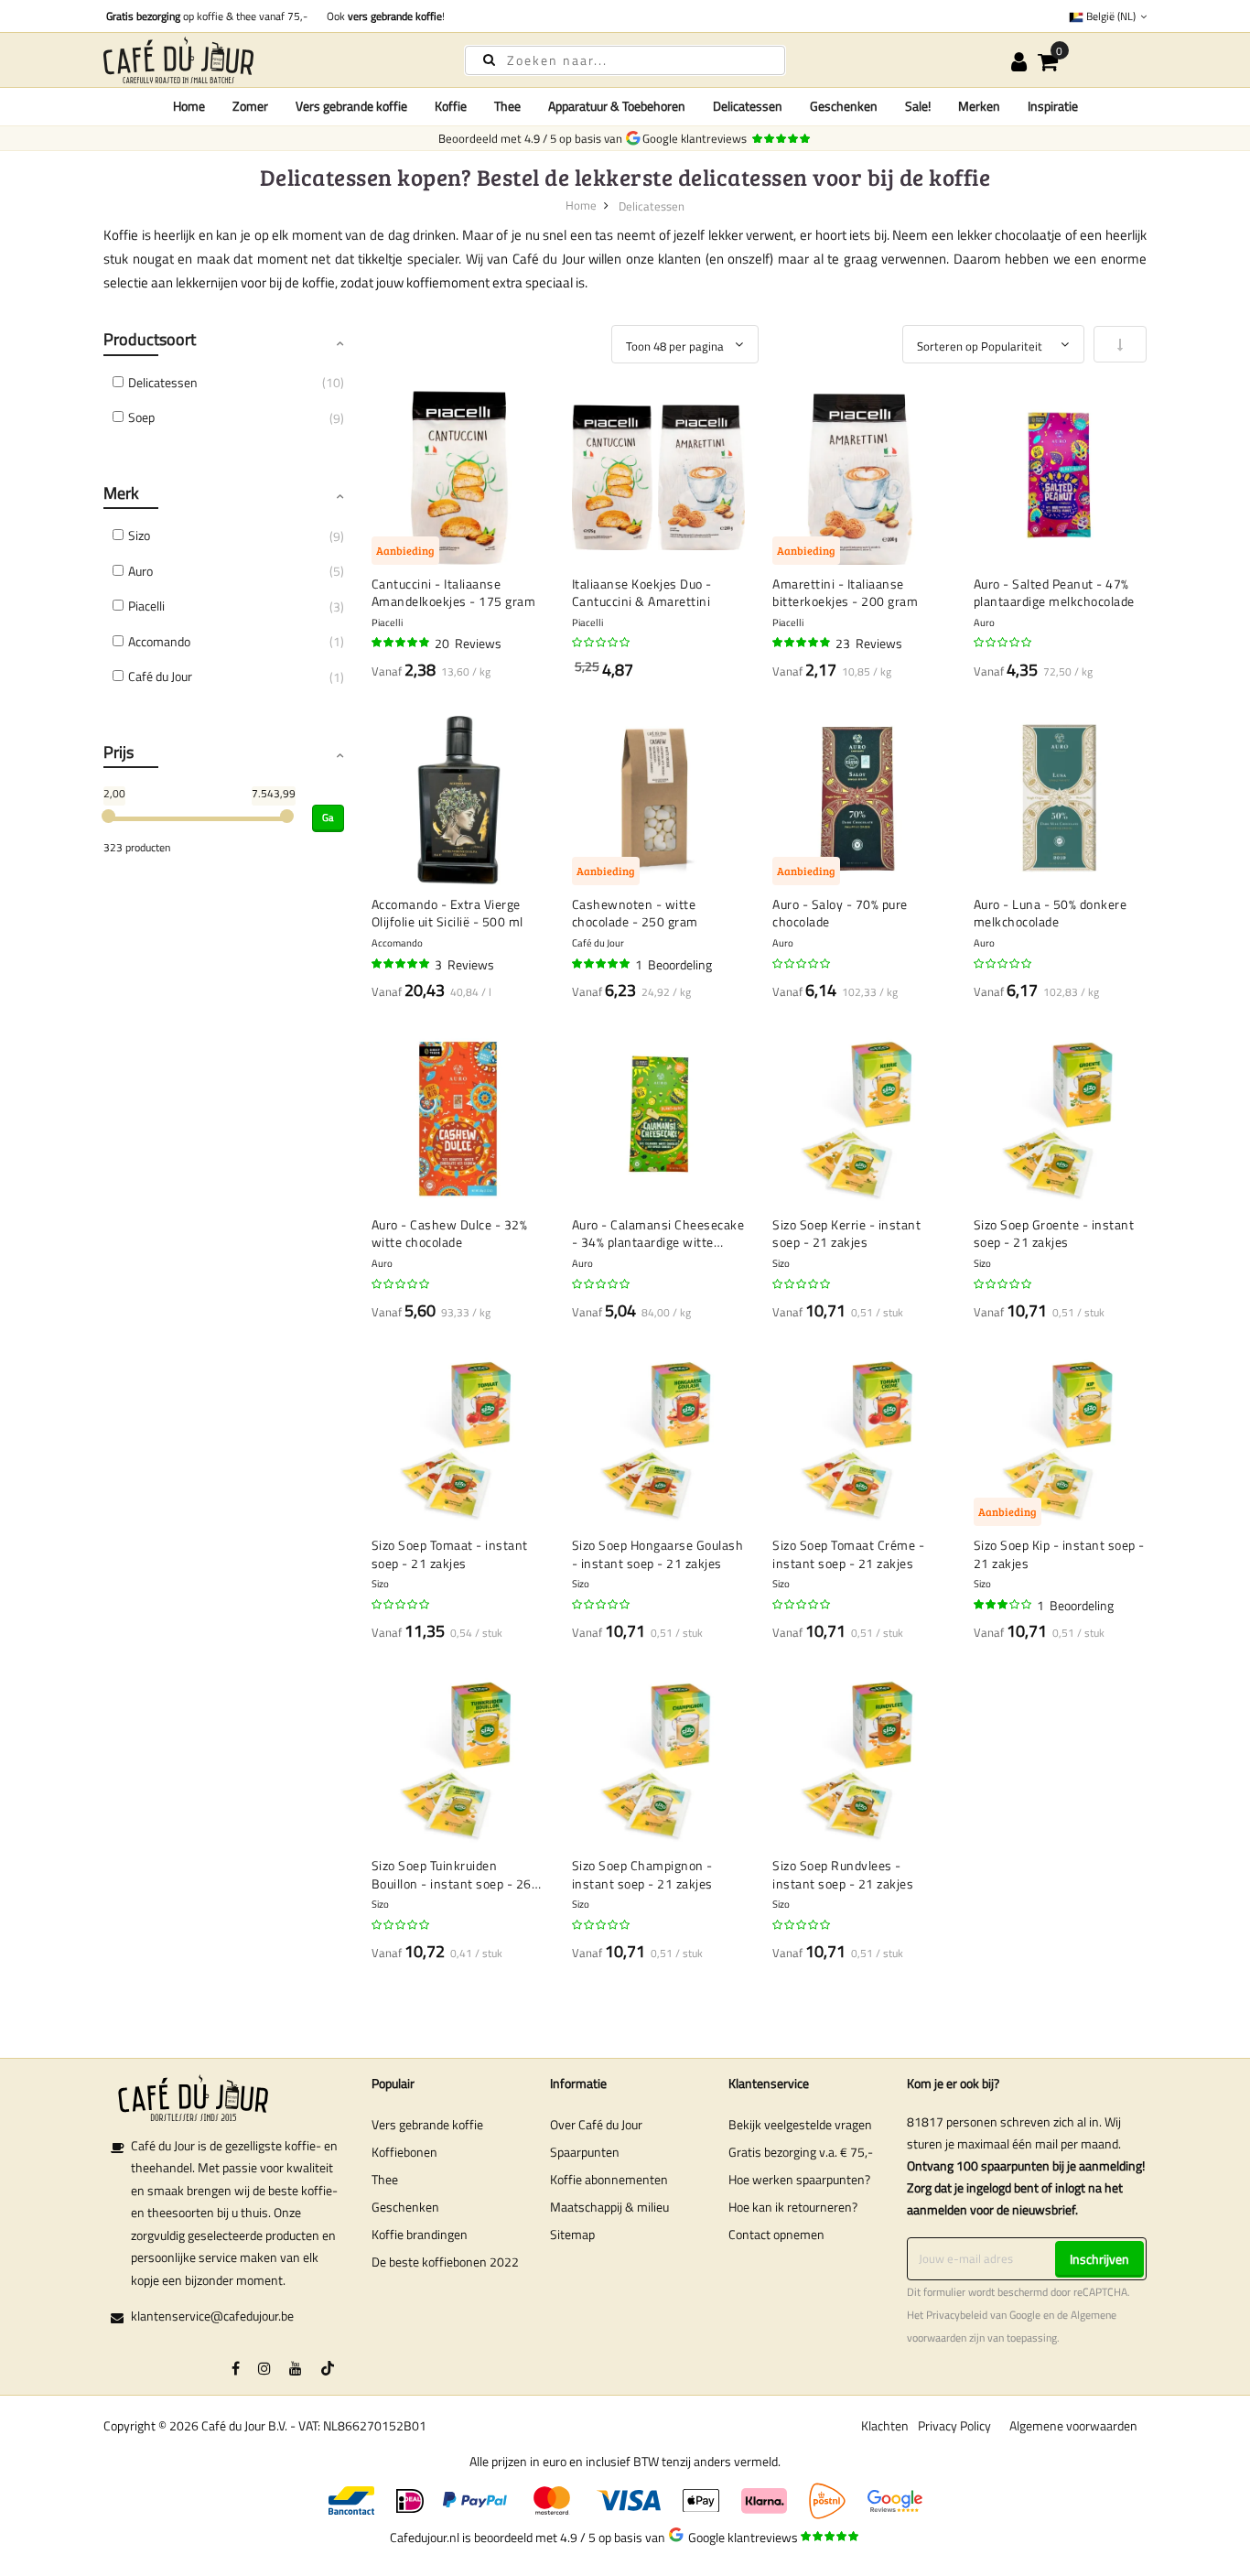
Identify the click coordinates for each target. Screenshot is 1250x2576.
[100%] (602, 964)
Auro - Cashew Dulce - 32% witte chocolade (450, 1234)
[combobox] (625, 60)
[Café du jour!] (268, 60)
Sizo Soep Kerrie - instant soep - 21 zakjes (846, 1234)
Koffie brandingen (420, 2234)
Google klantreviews (697, 138)
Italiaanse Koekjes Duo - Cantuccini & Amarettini (642, 593)
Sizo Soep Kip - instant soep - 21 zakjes (1059, 1554)
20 (468, 643)
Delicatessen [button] (163, 382)
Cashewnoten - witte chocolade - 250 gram (635, 913)
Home (189, 106)
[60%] (1004, 1605)
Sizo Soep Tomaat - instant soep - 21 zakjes (450, 1554)
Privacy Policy (954, 2425)
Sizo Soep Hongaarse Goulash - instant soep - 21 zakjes (658, 1554)
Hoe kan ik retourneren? (793, 2207)
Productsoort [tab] (150, 339)
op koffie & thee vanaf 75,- (207, 16)
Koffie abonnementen (609, 2179)
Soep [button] (141, 417)
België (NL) (1111, 16)
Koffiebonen (404, 2152)
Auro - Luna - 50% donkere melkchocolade (1051, 913)
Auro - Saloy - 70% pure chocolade (840, 913)
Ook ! (383, 16)
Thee (385, 2179)
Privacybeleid (957, 2315)
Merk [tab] (121, 493)
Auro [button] (140, 571)
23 (869, 643)
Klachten (885, 2425)
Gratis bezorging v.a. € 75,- (801, 2152)
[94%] (402, 643)
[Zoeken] (489, 59)
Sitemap (572, 2234)
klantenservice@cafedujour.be (212, 2316)
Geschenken (405, 2207)
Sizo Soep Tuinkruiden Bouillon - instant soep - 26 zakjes (452, 1874)
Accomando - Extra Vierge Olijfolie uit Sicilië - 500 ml (447, 913)
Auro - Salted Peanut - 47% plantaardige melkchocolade (1054, 593)
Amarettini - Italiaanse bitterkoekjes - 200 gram (845, 593)
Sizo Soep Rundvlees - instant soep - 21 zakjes (843, 1874)
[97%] (402, 964)
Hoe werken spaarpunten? (799, 2179)
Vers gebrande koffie (427, 2124)
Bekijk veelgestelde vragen (800, 2124)
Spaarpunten (585, 2152)
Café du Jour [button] (160, 676)
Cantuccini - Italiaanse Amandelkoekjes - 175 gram (454, 593)
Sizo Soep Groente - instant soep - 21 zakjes (1054, 1234)
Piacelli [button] (146, 606)
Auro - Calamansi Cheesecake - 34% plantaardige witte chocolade (658, 1234)
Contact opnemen (776, 2234)
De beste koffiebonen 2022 (445, 2262)
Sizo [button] (139, 535)
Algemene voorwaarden (1073, 2425)
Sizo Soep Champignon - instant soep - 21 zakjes (642, 1874)
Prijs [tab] (119, 752)
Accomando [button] (159, 641)
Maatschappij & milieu (609, 2207)
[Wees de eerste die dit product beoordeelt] (602, 643)
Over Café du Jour (596, 2124)
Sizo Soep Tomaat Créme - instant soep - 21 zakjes (848, 1554)
